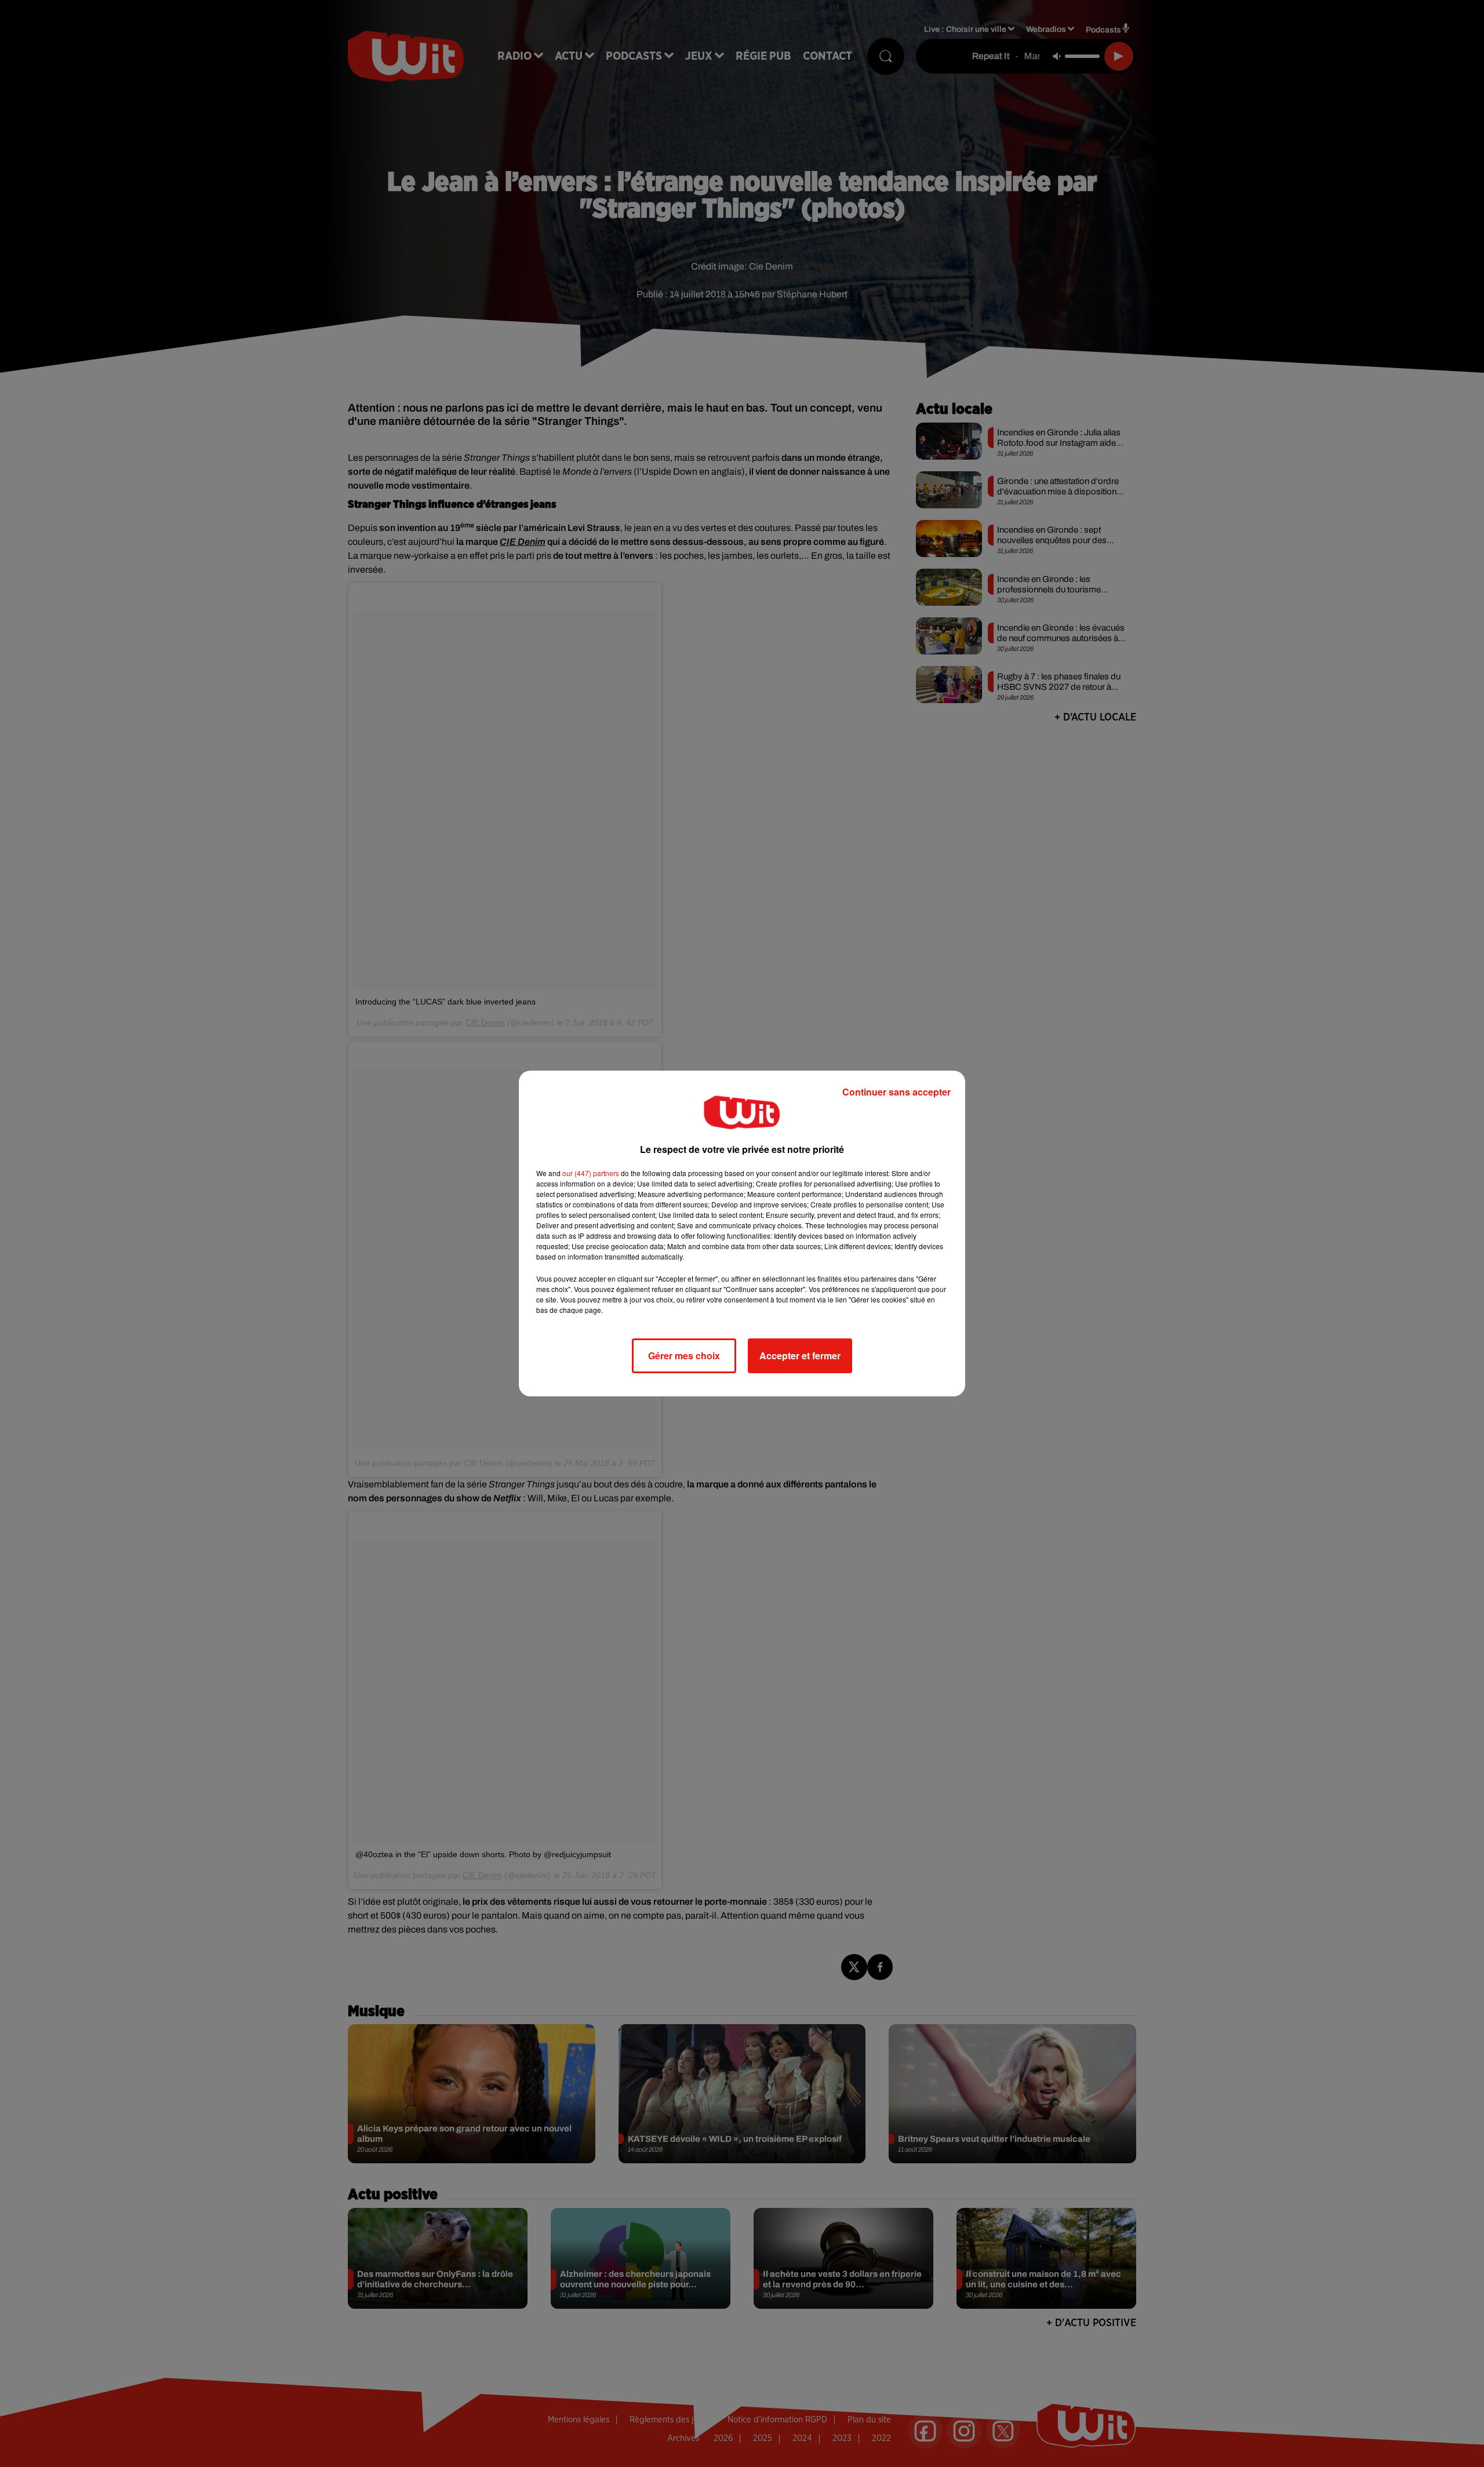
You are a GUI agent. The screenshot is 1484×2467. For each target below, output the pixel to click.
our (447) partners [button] (591, 1173)
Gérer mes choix (684, 1356)
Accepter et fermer (800, 1356)
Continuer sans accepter (896, 1092)
